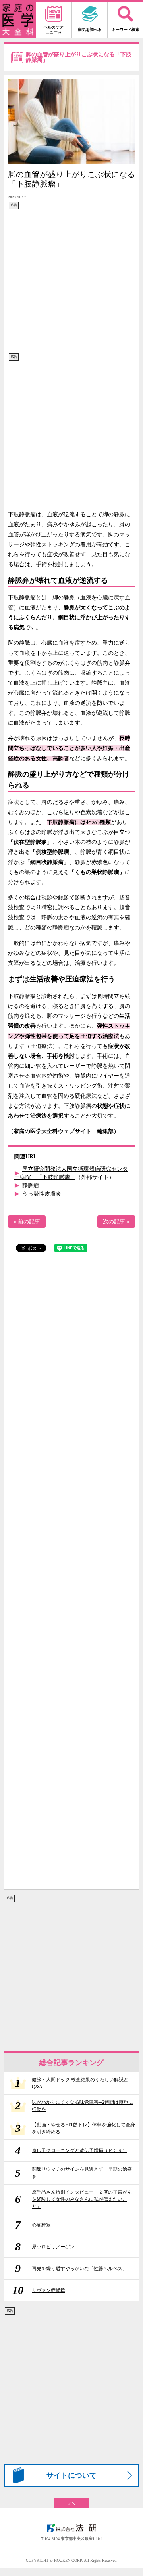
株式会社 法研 (71, 2528)
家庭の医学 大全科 (18, 20)
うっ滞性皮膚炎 (42, 1194)
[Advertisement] (71, 281)
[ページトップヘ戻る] (71, 2501)
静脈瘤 (31, 1186)
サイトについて (71, 2475)
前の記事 (29, 1222)
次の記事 (114, 1222)
